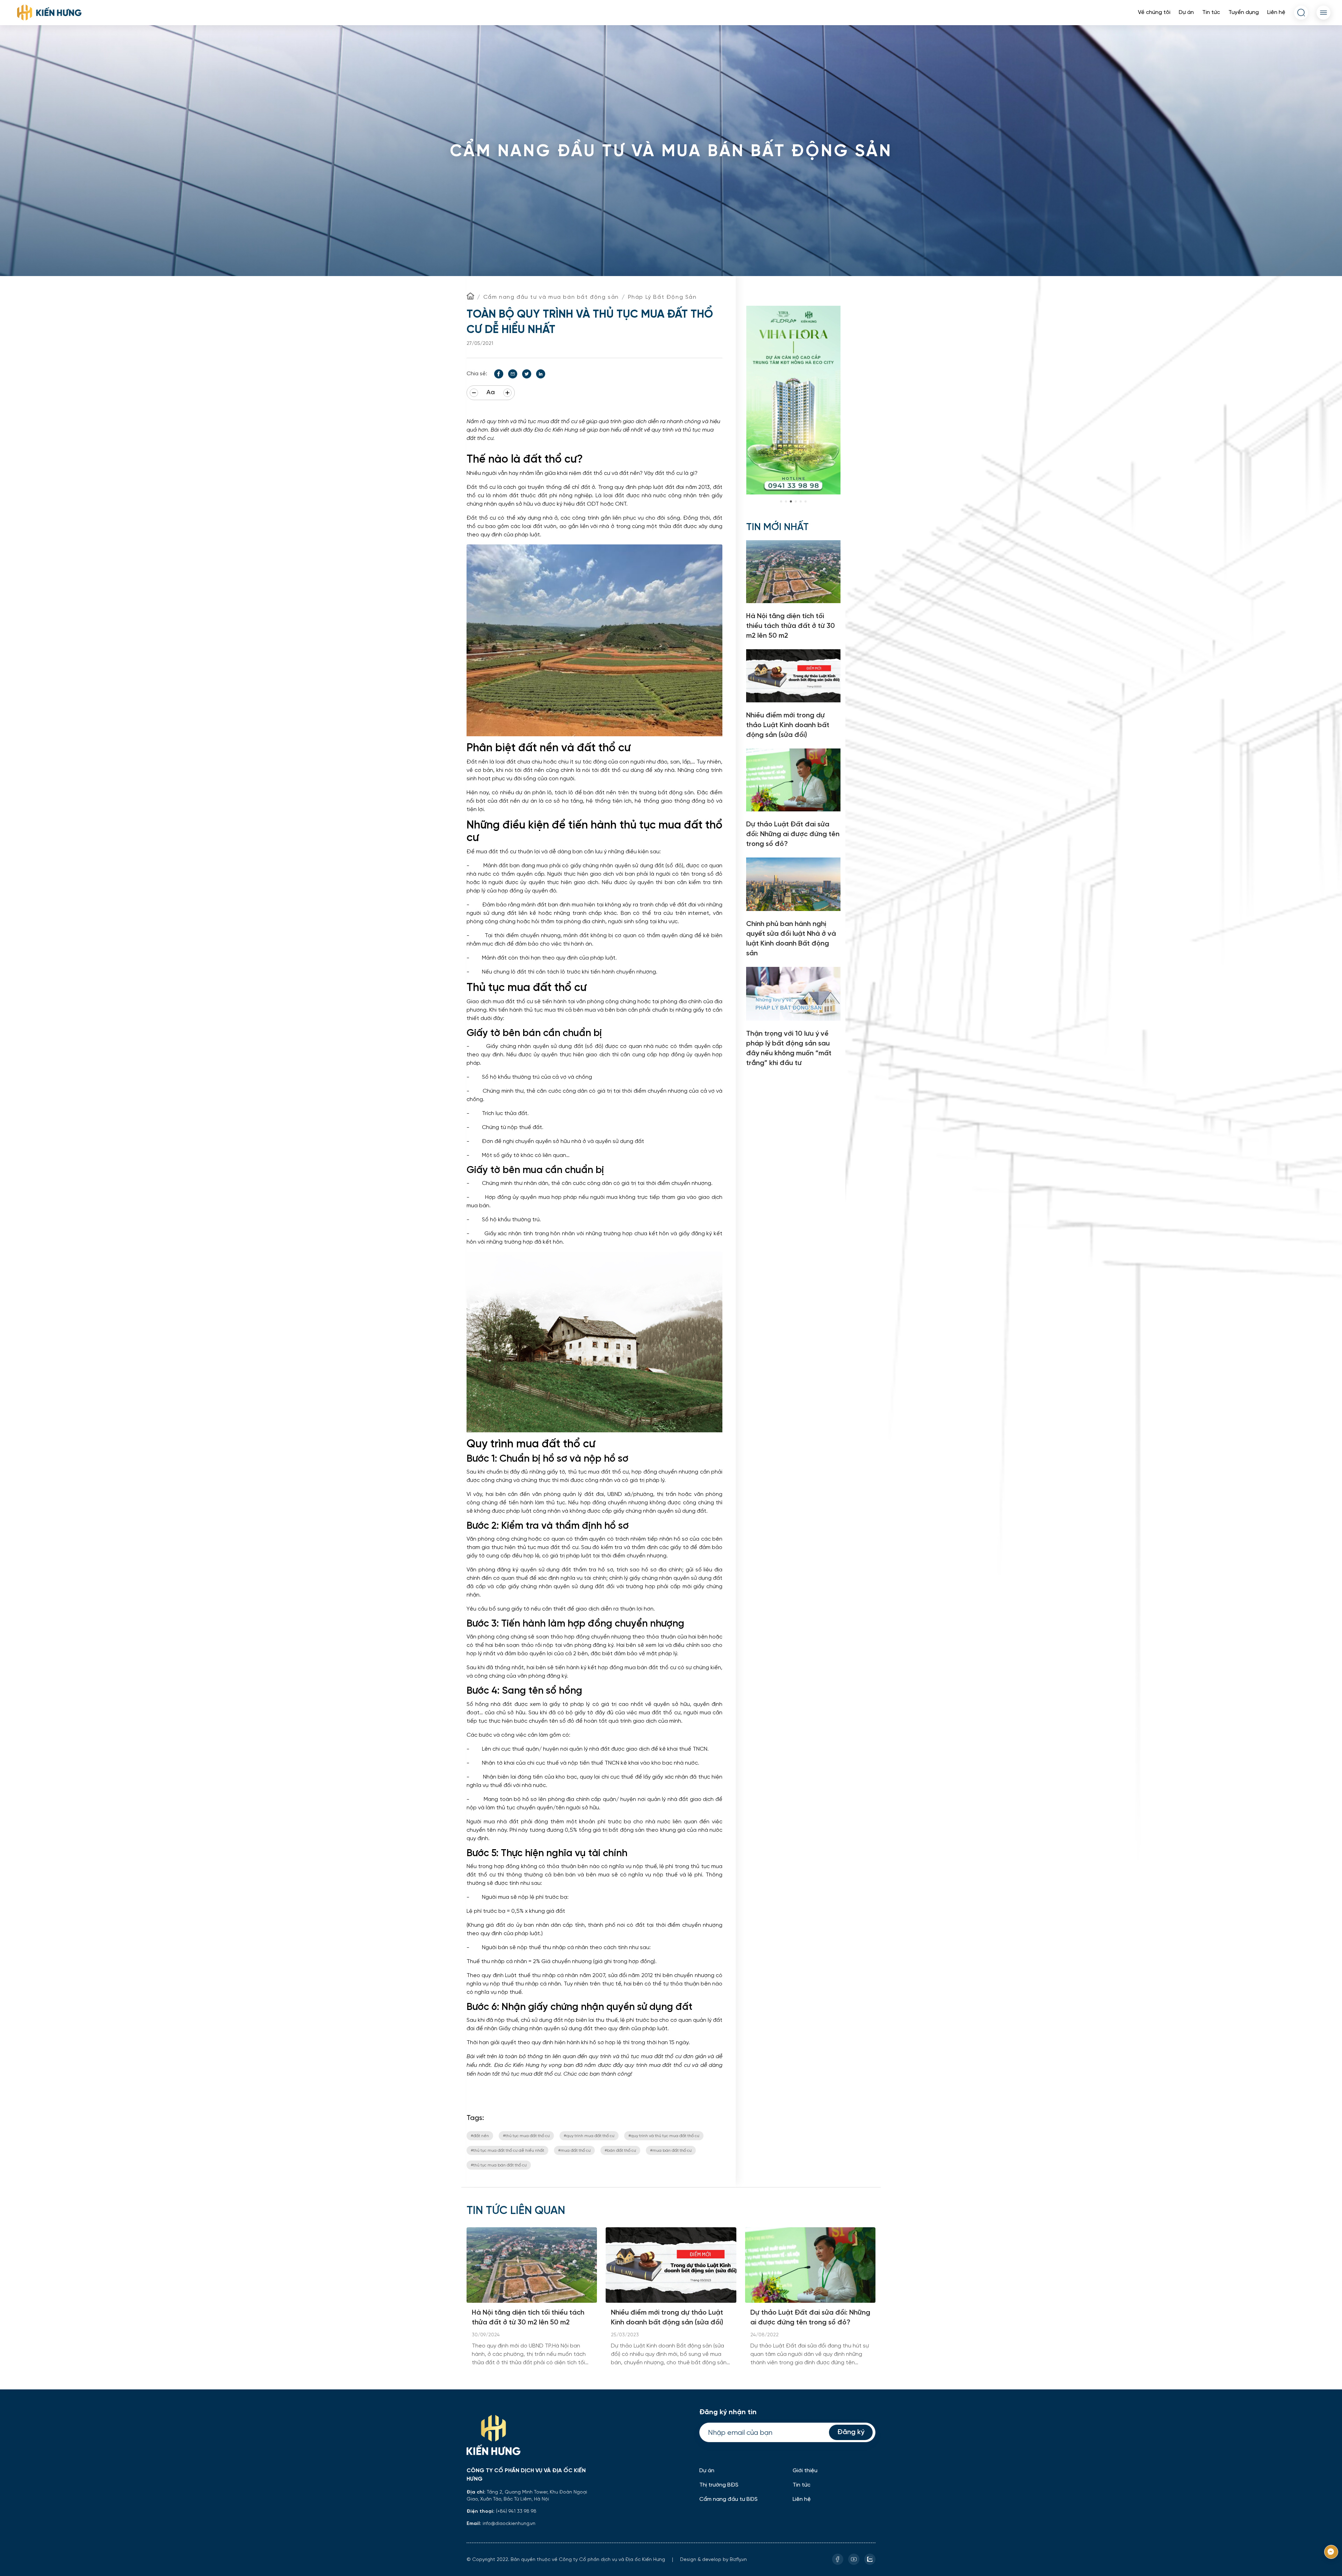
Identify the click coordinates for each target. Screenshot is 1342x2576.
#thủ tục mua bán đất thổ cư (499, 2165)
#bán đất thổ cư (620, 2150)
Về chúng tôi (1154, 12)
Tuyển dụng (1244, 12)
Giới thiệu (805, 2471)
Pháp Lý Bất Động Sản (662, 297)
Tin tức (1211, 12)
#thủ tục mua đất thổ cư (526, 2136)
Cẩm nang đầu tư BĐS (728, 2499)
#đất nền (480, 2136)
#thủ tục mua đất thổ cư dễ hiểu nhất (507, 2150)
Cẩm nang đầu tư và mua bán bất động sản (551, 297)
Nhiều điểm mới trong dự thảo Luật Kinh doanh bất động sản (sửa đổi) (667, 2318)
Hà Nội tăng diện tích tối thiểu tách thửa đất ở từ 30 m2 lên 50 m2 (528, 2318)
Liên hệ (1276, 12)
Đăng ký (851, 2432)
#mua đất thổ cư (574, 2150)
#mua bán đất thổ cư (671, 2150)
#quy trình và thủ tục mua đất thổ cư (664, 2136)
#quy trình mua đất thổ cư (589, 2136)
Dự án (1186, 12)
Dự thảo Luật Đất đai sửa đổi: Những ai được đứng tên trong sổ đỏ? (810, 2318)
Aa (491, 393)
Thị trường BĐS (719, 2485)
